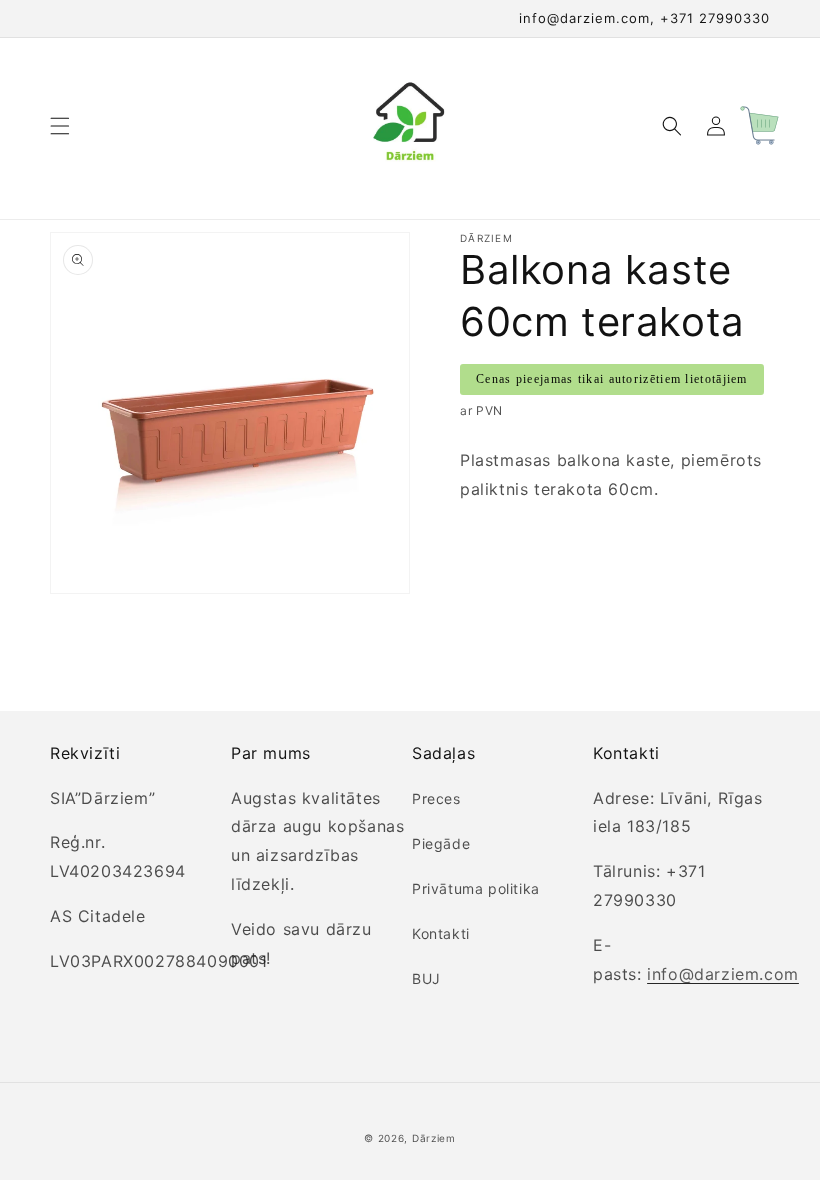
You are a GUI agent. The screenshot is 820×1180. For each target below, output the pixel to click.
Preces (436, 798)
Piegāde (441, 843)
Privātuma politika (476, 888)
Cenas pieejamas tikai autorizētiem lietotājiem (612, 379)
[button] (60, 126)
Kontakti (441, 933)
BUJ (426, 978)
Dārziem (434, 1138)
